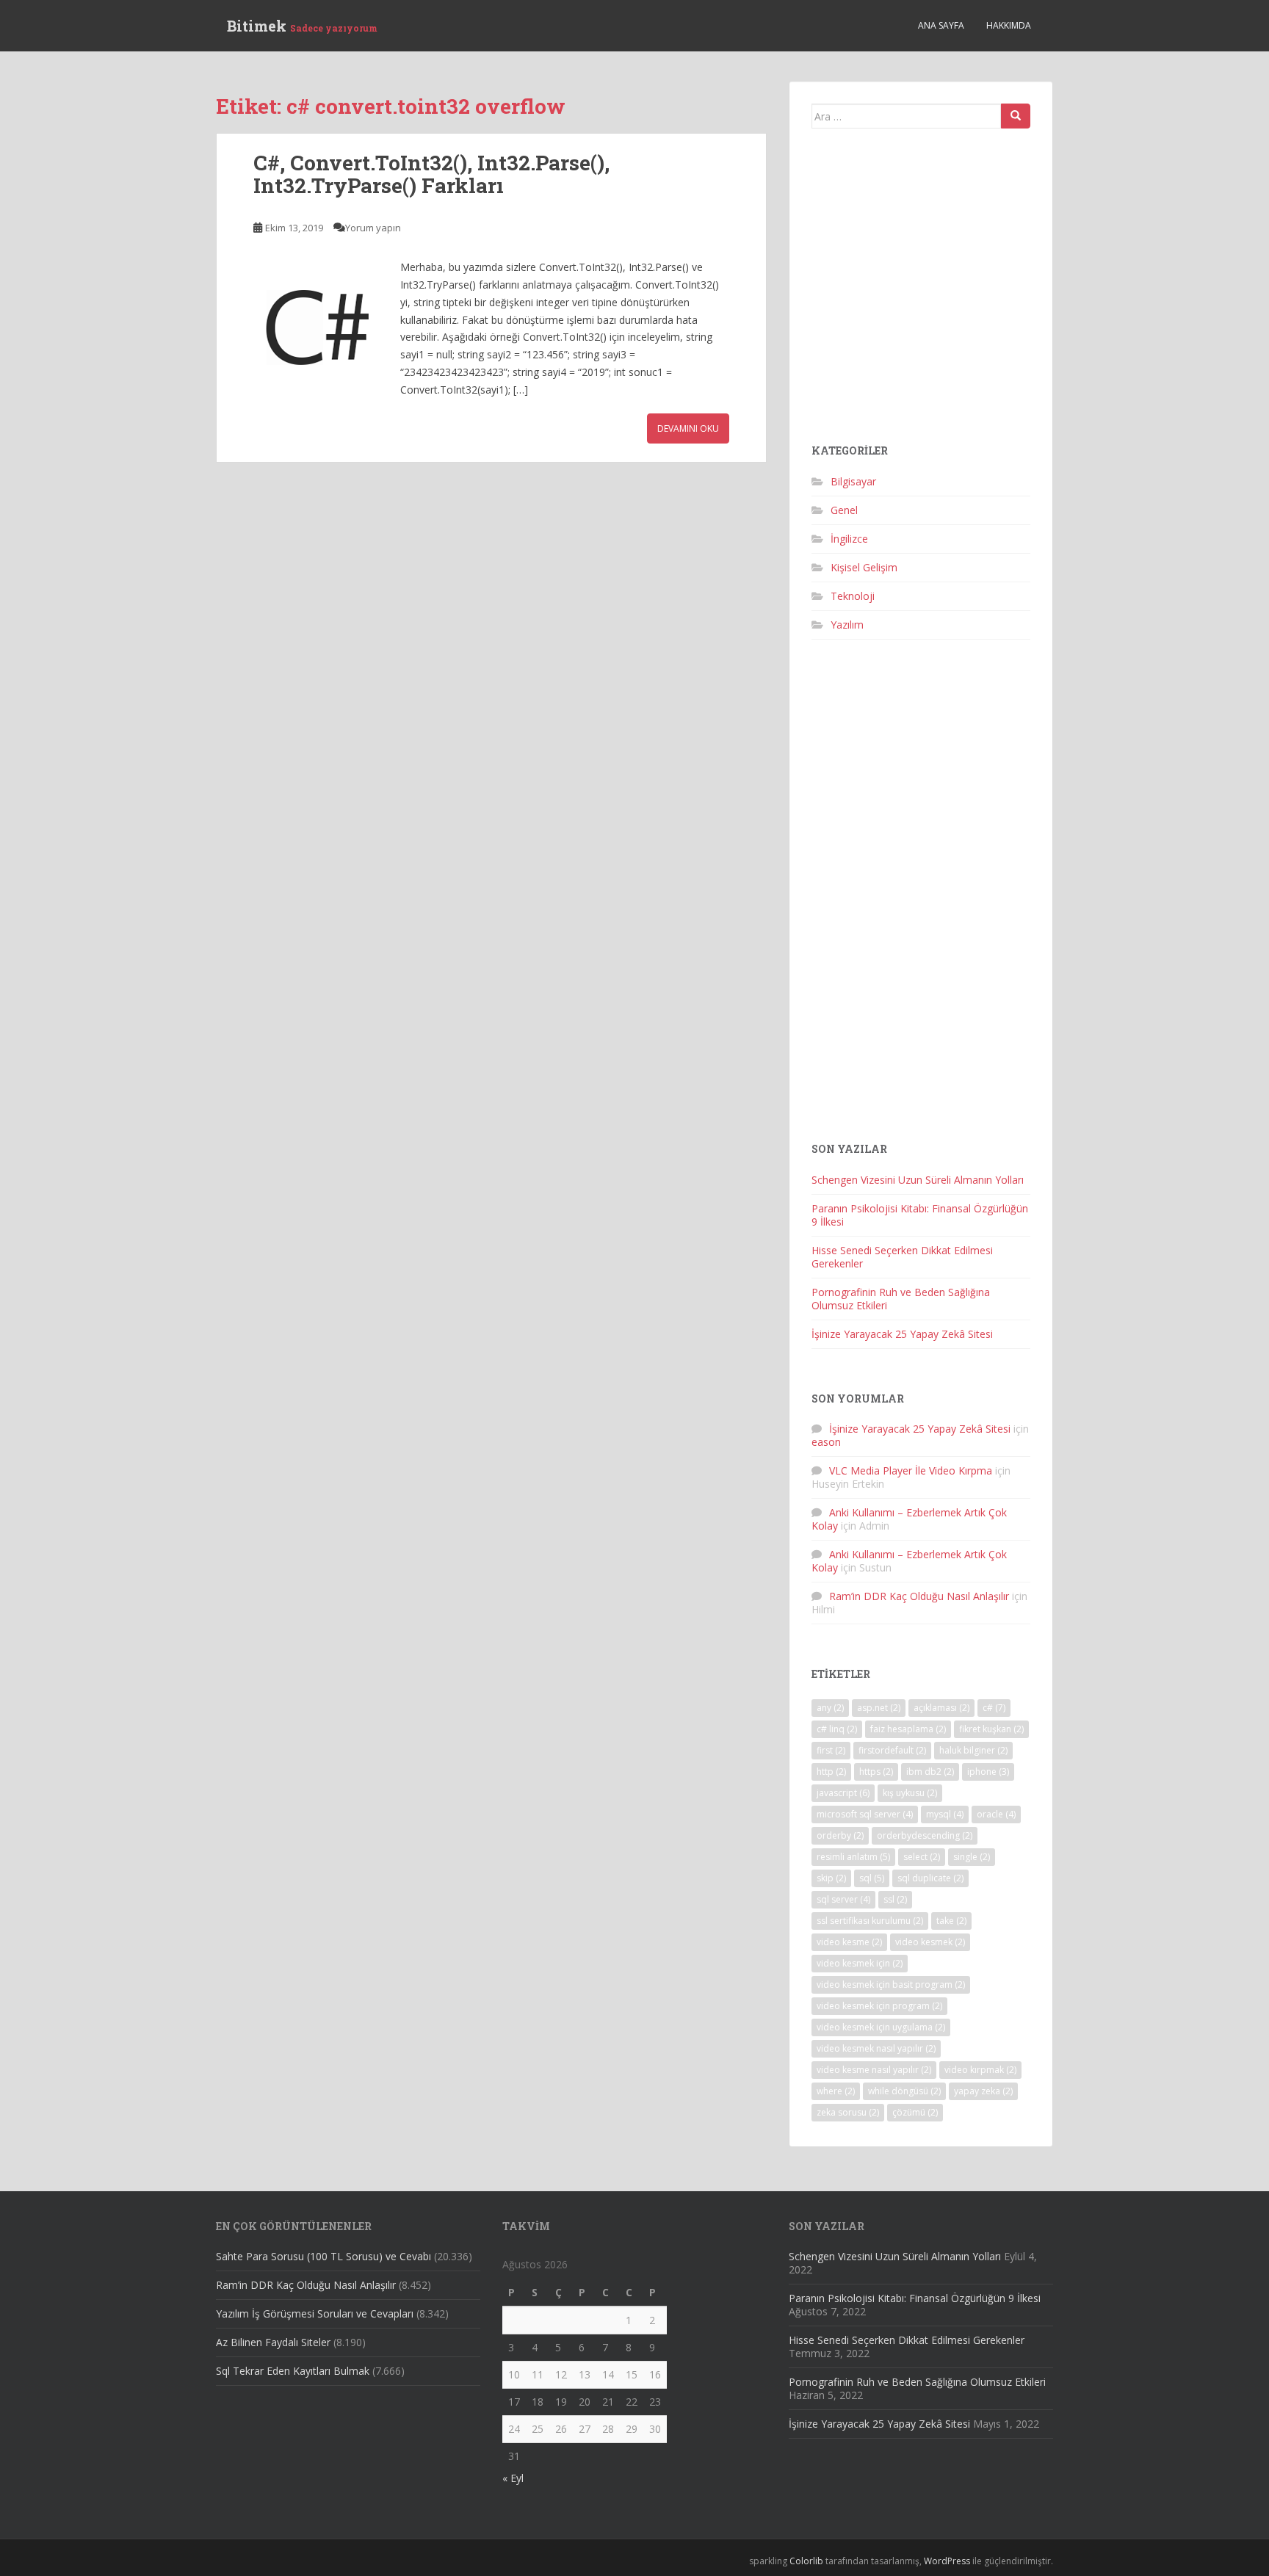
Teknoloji (853, 596)
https (876, 1772)
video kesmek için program (879, 2006)
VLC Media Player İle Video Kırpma (911, 1470)
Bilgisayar (853, 481)
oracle (996, 1814)
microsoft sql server (865, 1814)
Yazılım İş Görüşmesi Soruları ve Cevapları (315, 2313)
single (972, 1857)
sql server (843, 1899)
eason (826, 1442)
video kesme (849, 1942)
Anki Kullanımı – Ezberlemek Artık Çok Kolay (909, 1519)
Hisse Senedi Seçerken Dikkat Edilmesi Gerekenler (902, 1257)
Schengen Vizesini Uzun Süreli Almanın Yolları (918, 1180)
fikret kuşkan (991, 1729)
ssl (895, 1899)
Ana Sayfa (941, 25)
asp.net (879, 1708)
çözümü (915, 2112)
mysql (945, 1814)
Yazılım (847, 625)
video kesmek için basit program (891, 1985)
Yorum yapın (373, 228)
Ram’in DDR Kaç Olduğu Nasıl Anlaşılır (919, 1596)
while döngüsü (904, 2091)
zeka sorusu (848, 2112)
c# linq (837, 1729)
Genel (844, 510)
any (830, 1708)
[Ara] (1016, 116)
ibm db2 (930, 1772)
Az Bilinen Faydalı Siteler (273, 2342)
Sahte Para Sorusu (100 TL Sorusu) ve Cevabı (323, 2256)
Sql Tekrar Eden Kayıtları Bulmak (293, 2371)
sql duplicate (930, 1878)
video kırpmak (980, 2070)
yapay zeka (983, 2091)
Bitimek (302, 26)
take (951, 1921)
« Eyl (513, 2478)
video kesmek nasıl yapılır (876, 2048)
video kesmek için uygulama (881, 2027)
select (922, 1857)
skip (831, 1878)
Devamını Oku (688, 428)
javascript (843, 1793)
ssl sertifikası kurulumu (870, 1921)
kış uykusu (910, 1793)
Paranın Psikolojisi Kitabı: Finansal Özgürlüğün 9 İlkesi (920, 1215)
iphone (988, 1772)
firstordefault (892, 1750)
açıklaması (941, 1708)
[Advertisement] (921, 292)
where (836, 2091)
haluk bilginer (973, 1750)
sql (872, 1878)
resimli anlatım (853, 1857)
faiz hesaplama (908, 1729)
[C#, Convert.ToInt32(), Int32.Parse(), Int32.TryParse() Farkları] (319, 325)
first (831, 1750)
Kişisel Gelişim (864, 567)
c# (994, 1708)
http (831, 1772)
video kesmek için (860, 1963)
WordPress (947, 2561)
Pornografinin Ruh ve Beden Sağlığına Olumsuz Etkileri (901, 1299)
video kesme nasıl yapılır (874, 2070)
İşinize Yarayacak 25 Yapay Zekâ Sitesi (902, 1334)
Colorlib (806, 2561)
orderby (840, 1835)
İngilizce (849, 539)
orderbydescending (925, 1835)
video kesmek (930, 1942)
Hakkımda (1009, 25)
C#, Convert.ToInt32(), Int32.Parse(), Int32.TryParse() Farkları (431, 174)
